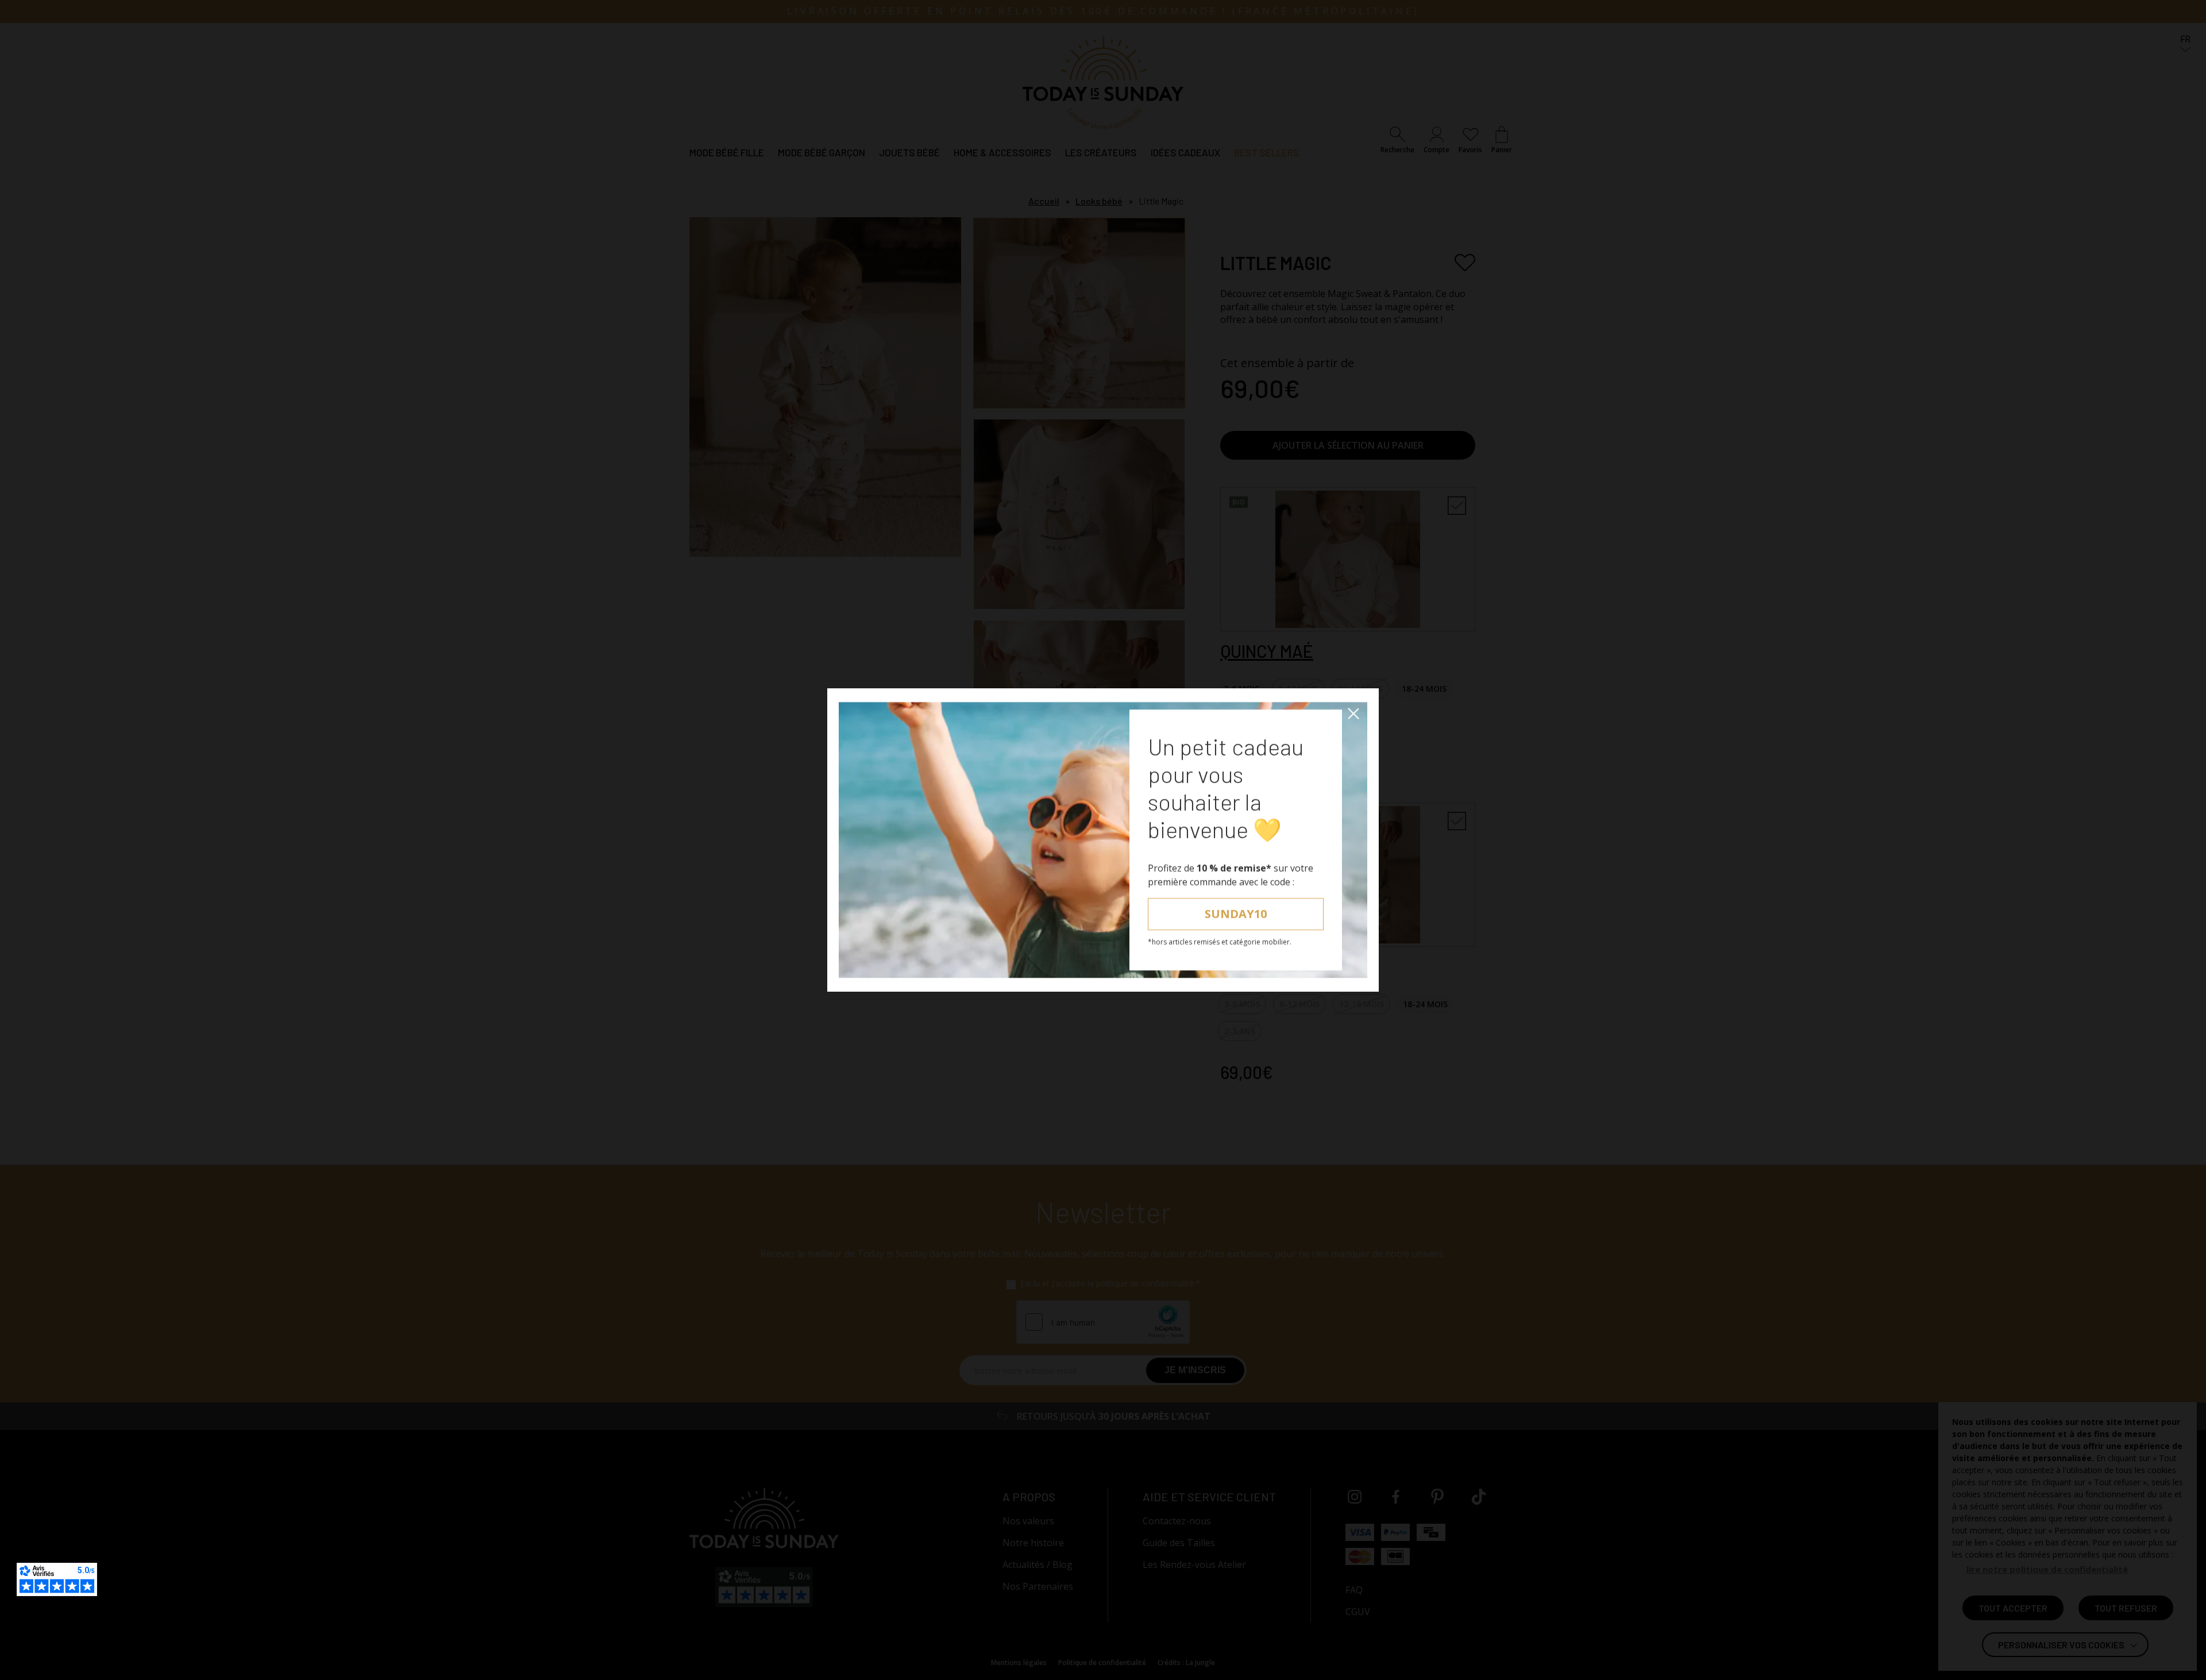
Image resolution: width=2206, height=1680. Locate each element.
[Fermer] (1353, 714)
